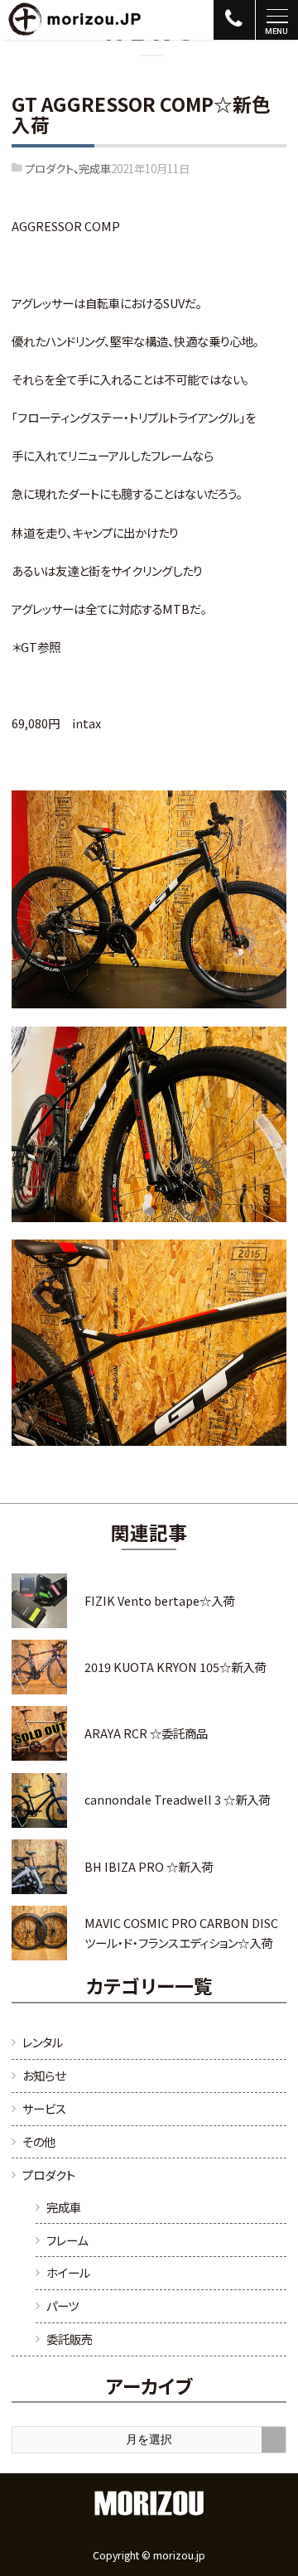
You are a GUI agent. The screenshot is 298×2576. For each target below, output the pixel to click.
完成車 (95, 168)
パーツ (62, 2305)
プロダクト (49, 168)
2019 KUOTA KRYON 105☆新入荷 (175, 1667)
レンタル (43, 2042)
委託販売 (70, 2339)
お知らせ (44, 2075)
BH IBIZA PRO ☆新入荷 (149, 1866)
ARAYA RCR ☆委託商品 (146, 1733)
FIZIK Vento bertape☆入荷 (159, 1600)
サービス (44, 2108)
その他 (39, 2141)
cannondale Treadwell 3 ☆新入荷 (177, 1799)
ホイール (68, 2272)
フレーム (67, 2240)
